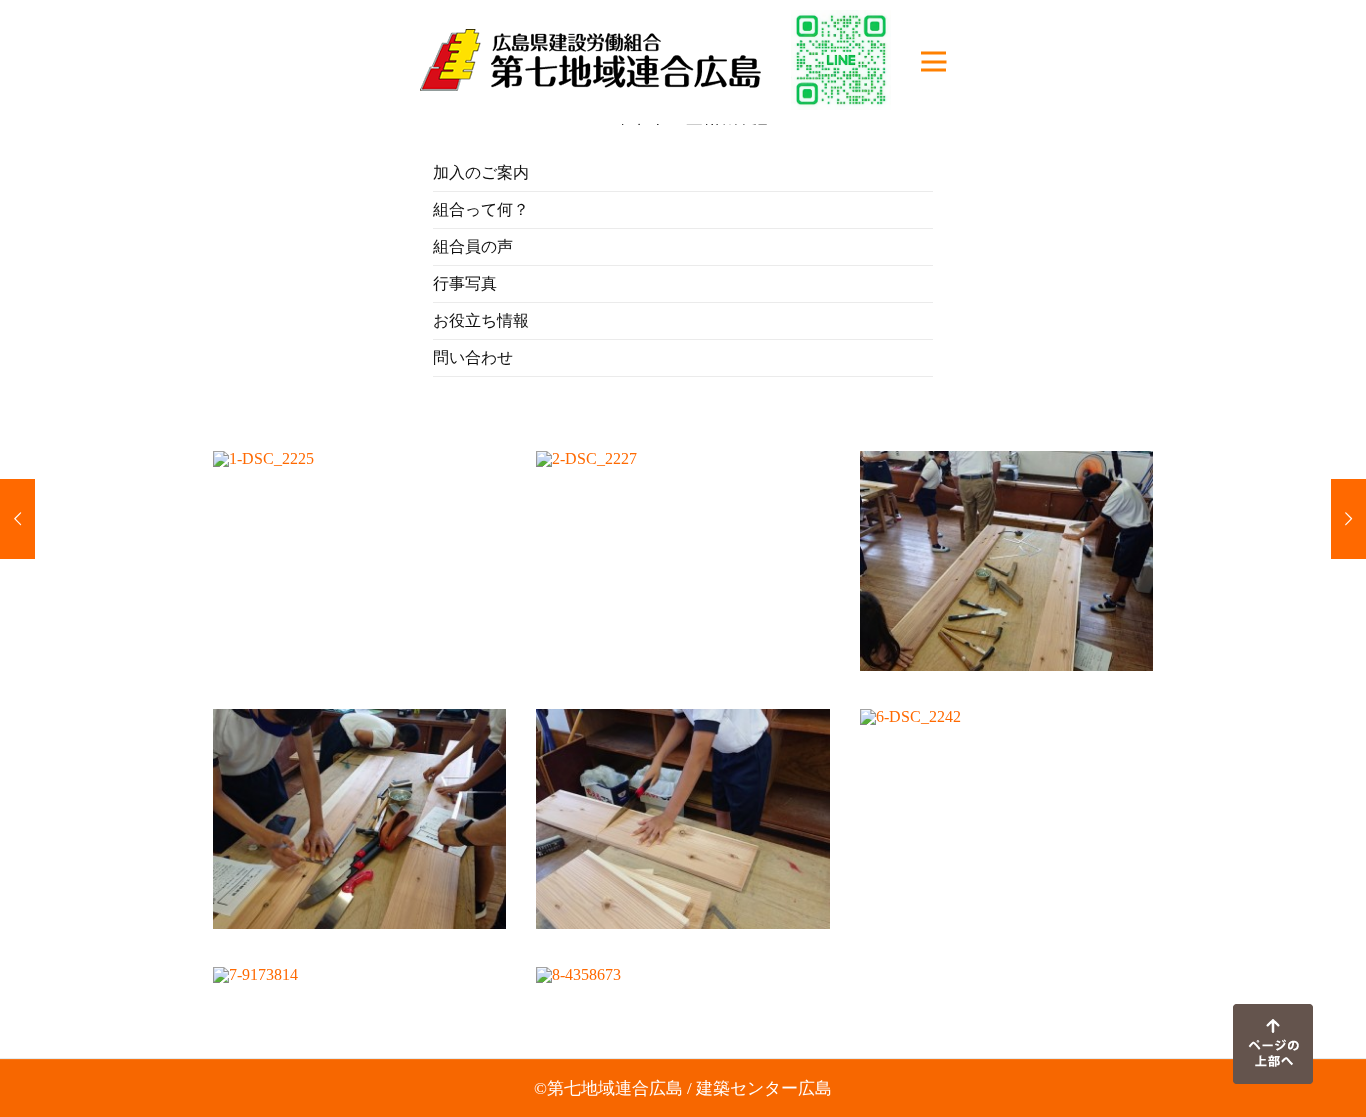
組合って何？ (481, 209)
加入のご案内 (481, 172)
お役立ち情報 (481, 320)
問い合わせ (473, 357)
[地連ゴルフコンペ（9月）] (1348, 519)
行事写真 (465, 283)
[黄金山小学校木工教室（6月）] (17, 519)
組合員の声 (473, 246)
